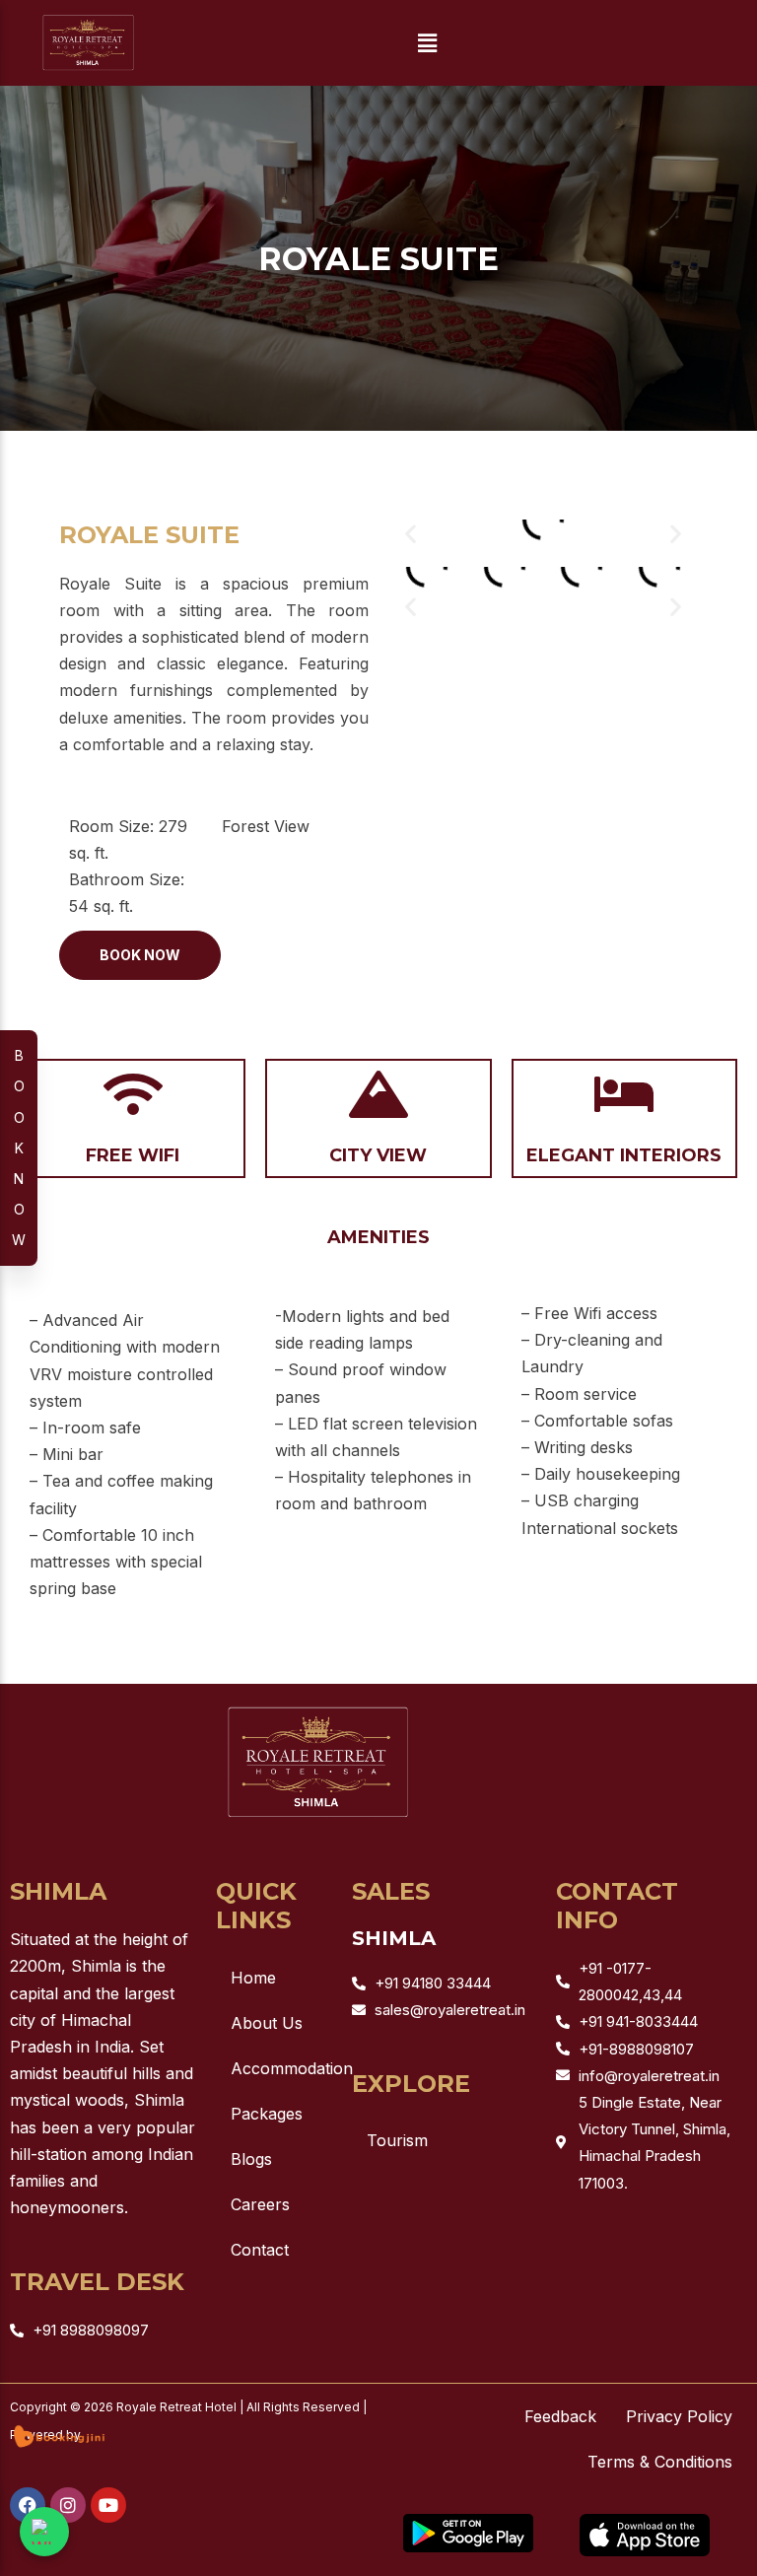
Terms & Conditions (660, 2462)
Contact (260, 2250)
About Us (267, 2023)
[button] (427, 43)
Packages (267, 2114)
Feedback (560, 2416)
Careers (260, 2204)
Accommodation (282, 2068)
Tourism (397, 2140)
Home (253, 1978)
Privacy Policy (679, 2416)
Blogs (251, 2159)
